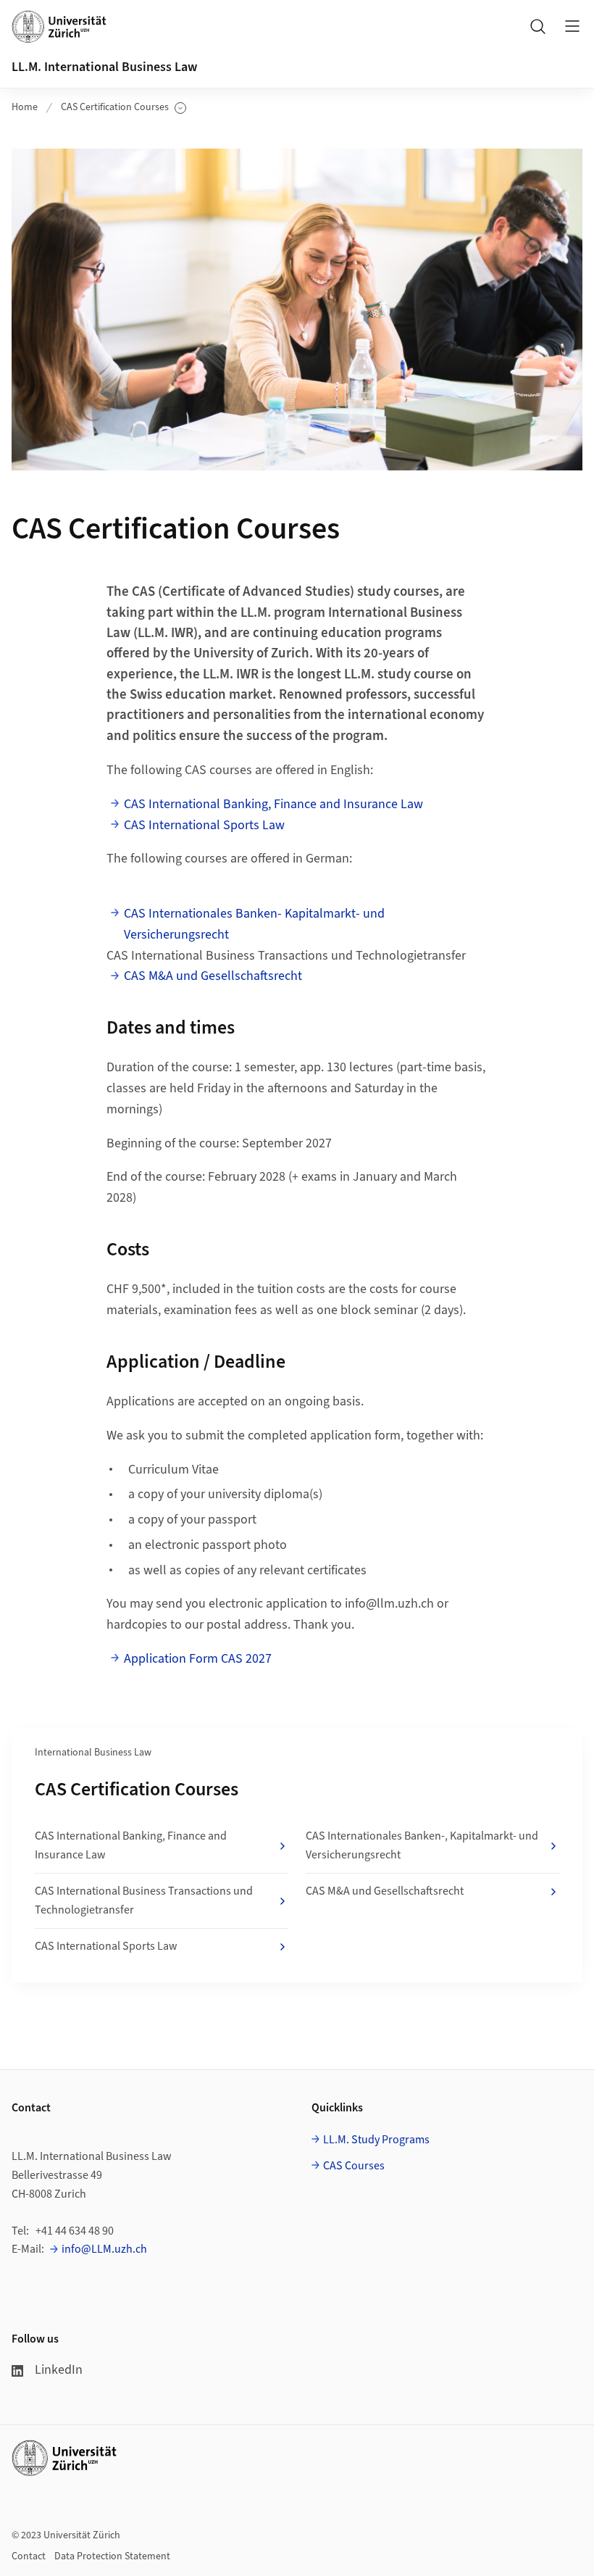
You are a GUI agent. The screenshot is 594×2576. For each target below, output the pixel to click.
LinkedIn (59, 2370)
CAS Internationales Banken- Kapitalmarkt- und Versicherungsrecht (254, 924)
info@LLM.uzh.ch (104, 2249)
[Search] (537, 26)
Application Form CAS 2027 (198, 1659)
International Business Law (93, 1753)
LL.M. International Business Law (104, 67)
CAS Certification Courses (115, 108)
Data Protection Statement (112, 2556)
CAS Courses (354, 2166)
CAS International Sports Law (204, 825)
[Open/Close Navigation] (572, 26)
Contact (29, 2556)
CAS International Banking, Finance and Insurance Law (273, 804)
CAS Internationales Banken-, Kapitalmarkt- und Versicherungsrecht (422, 1845)
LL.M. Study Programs (376, 2140)
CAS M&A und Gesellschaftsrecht (213, 976)
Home (25, 107)
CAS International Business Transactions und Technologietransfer (144, 1900)
